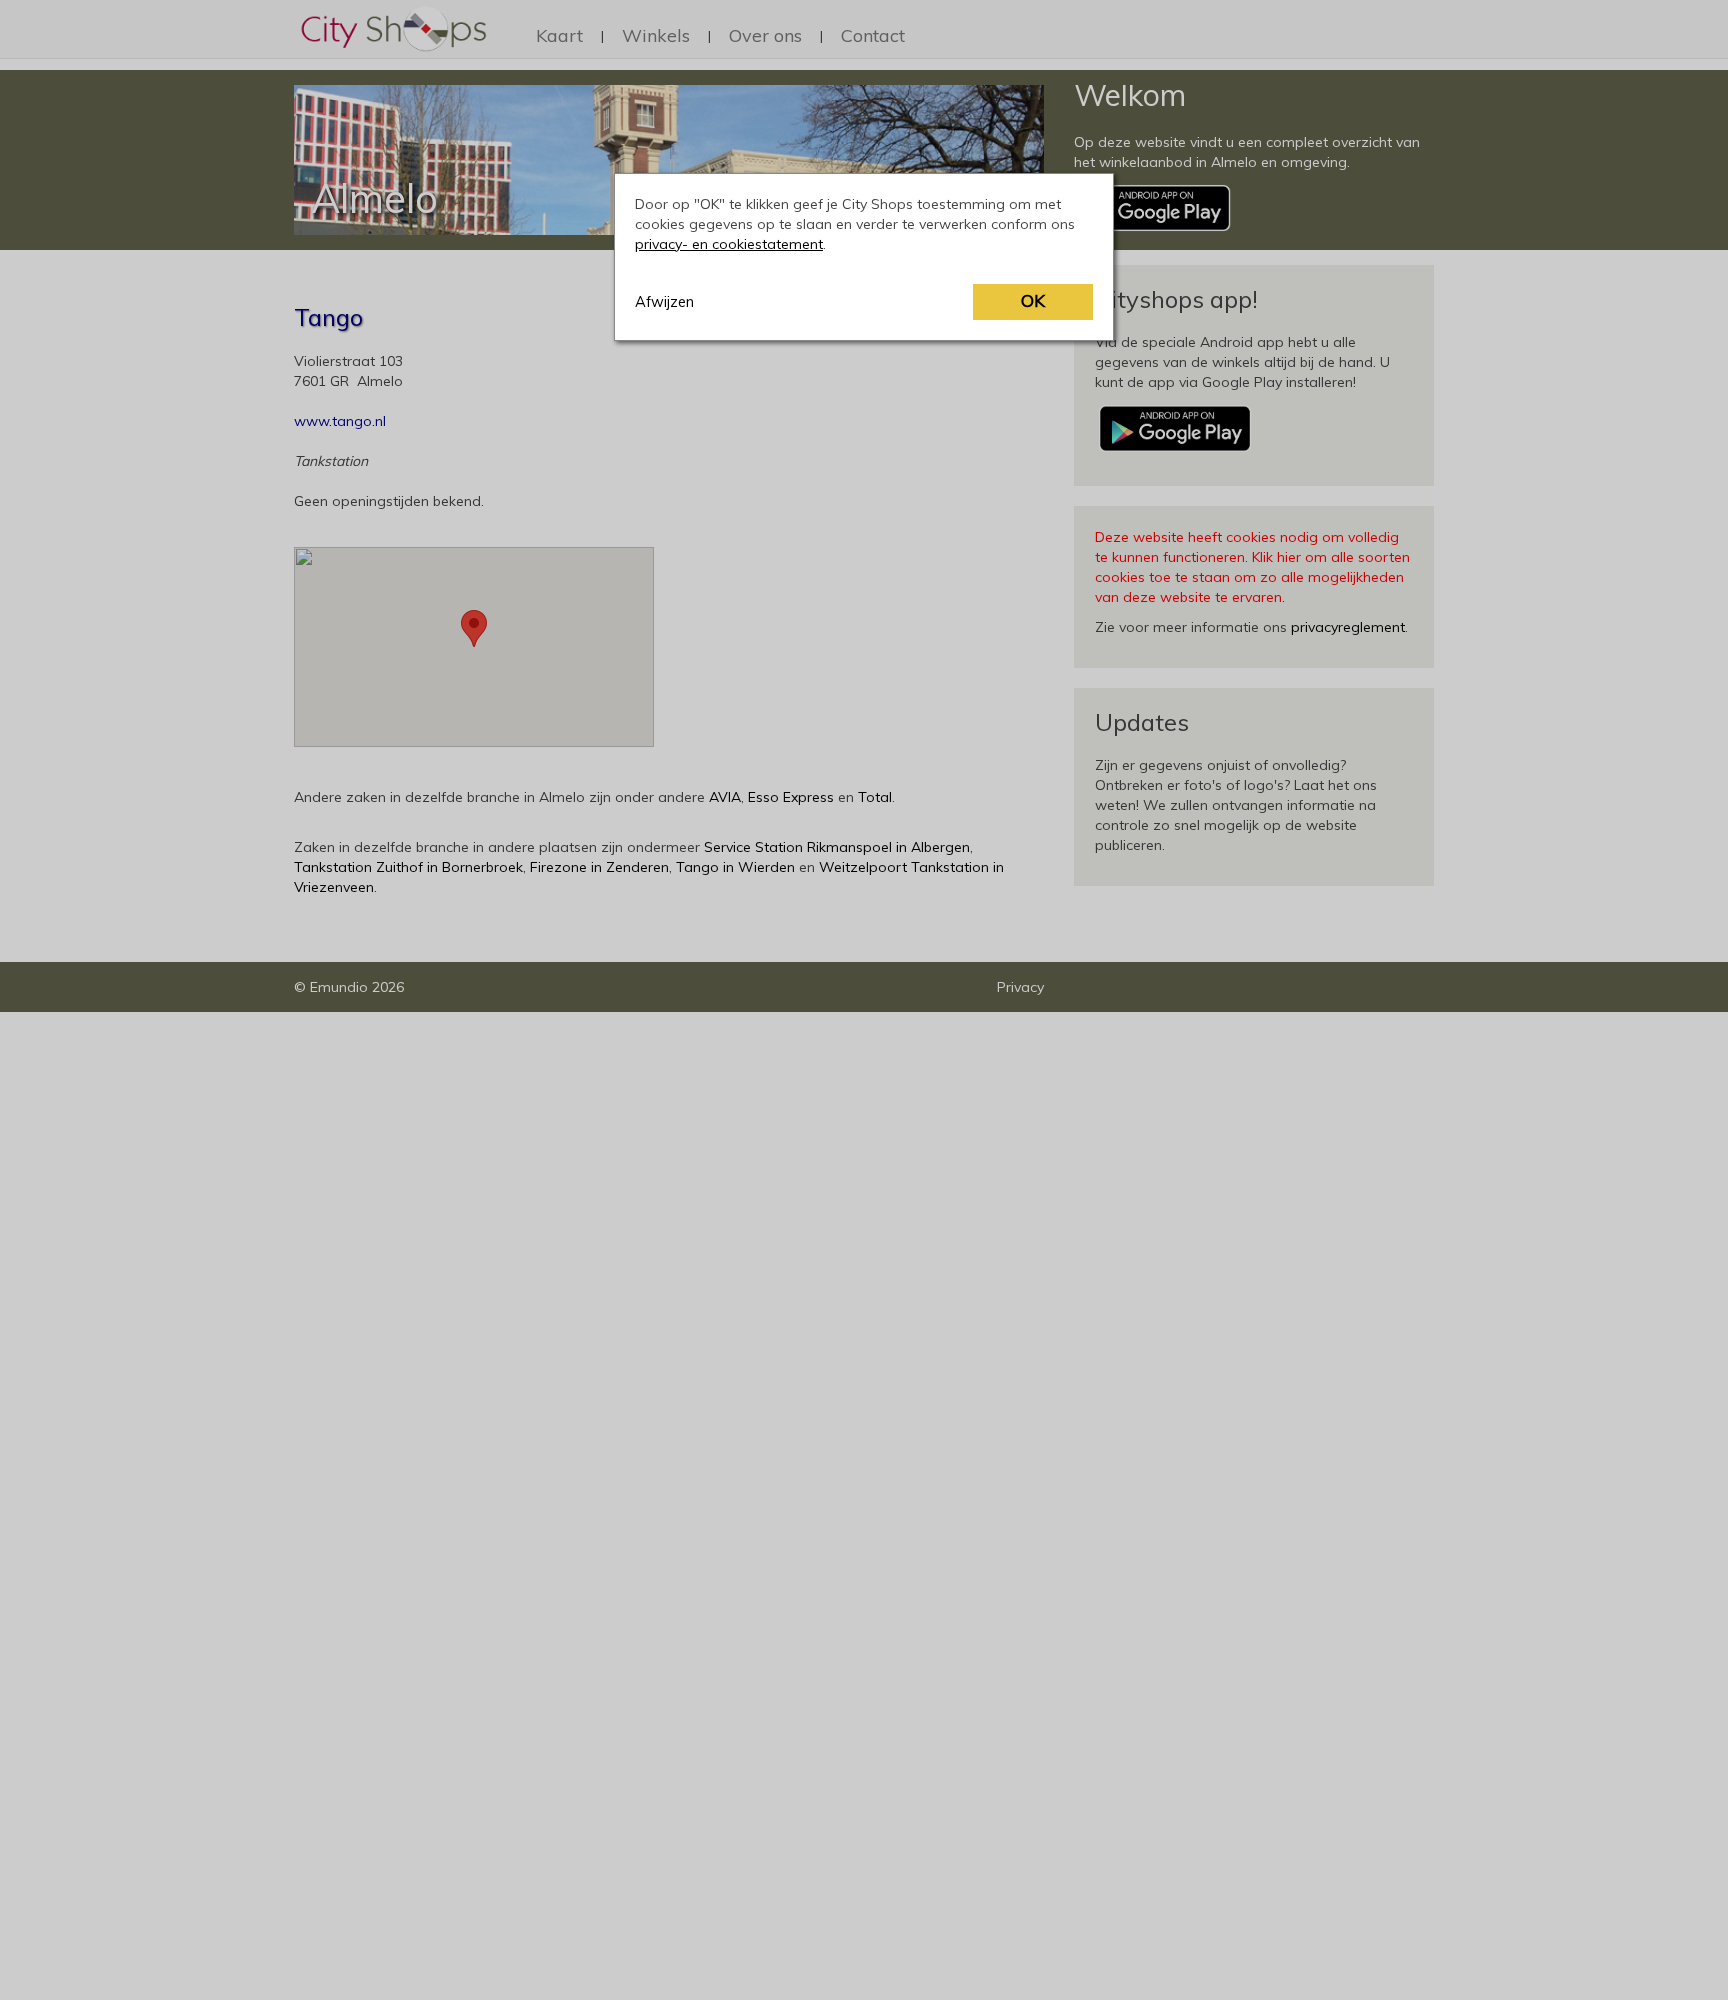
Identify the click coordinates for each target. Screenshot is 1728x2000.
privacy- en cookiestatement (729, 244)
